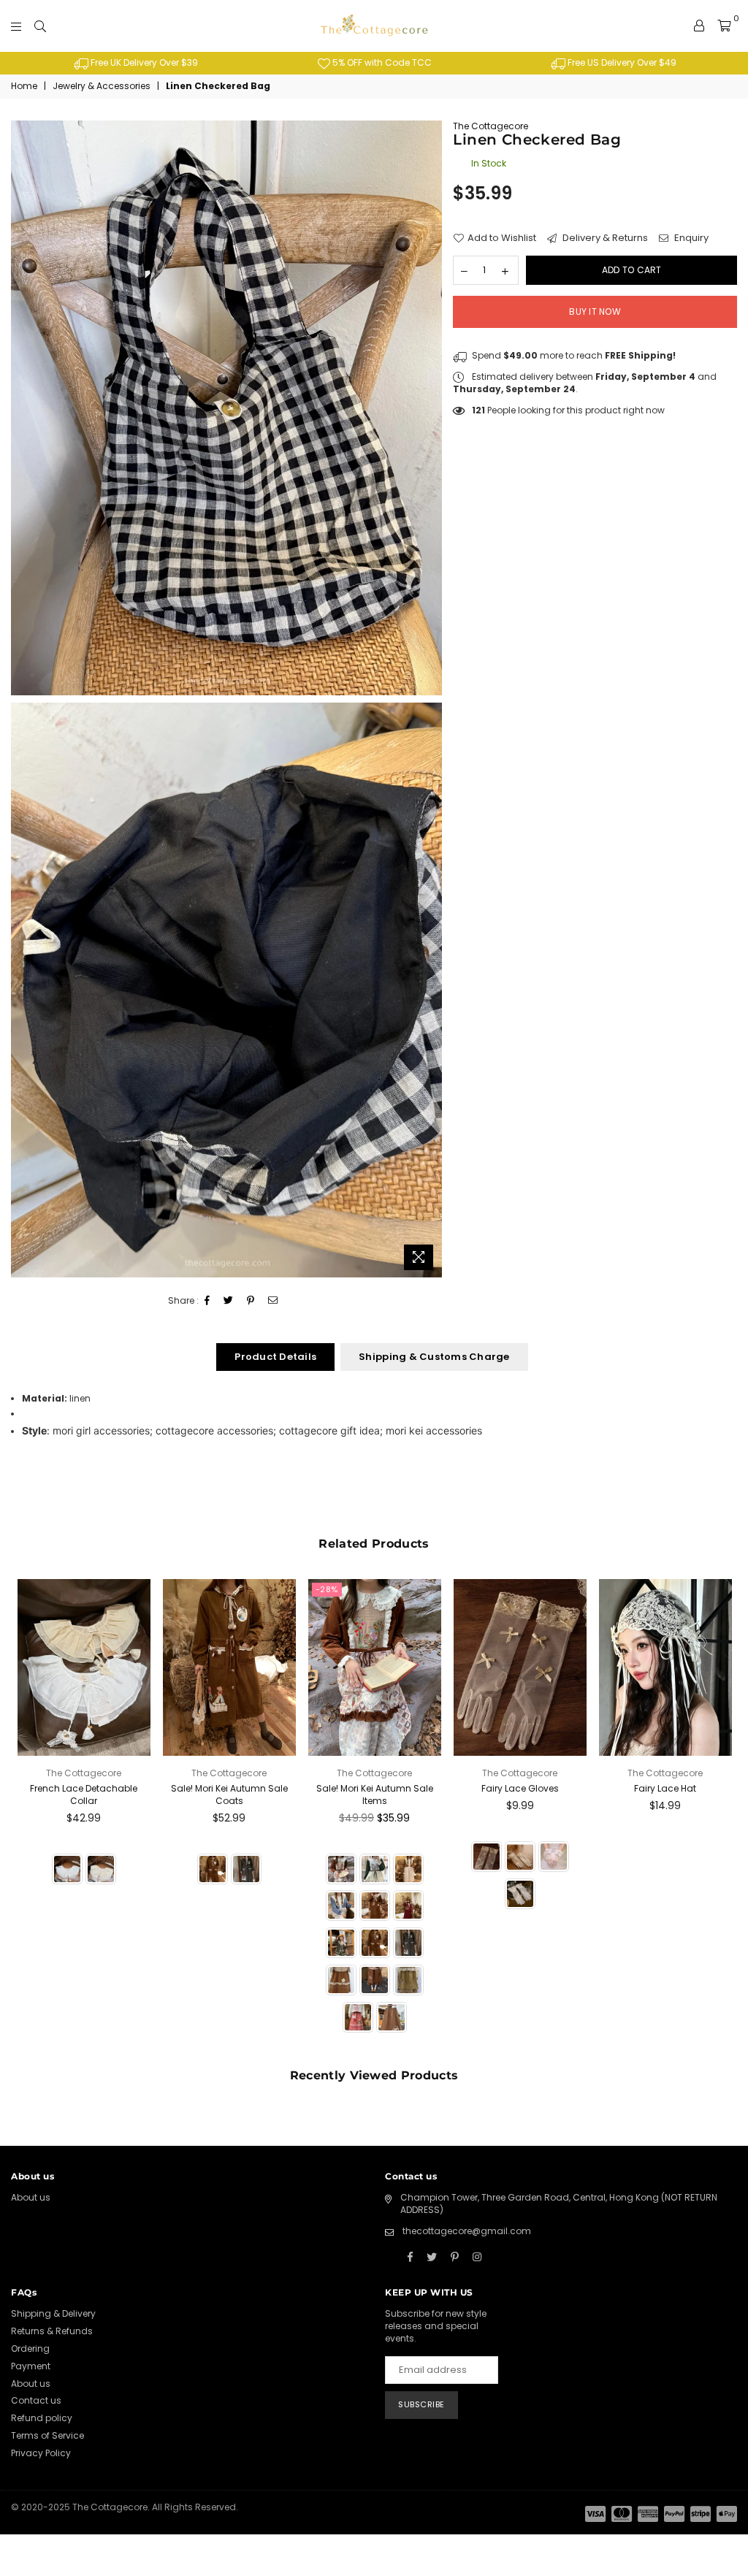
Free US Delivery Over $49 (621, 62)
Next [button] (724, 1815)
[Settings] (699, 26)
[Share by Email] (273, 1301)
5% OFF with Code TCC (381, 62)
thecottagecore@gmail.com (467, 2231)
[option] (136, 63)
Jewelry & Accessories (102, 86)
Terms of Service (47, 2435)
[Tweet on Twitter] (229, 1301)
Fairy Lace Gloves (520, 1788)
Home (24, 86)
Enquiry (690, 238)
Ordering (30, 2348)
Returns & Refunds (52, 2331)
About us (31, 2197)
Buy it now (595, 312)
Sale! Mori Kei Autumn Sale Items (375, 1795)
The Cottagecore (491, 126)
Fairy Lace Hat (665, 1788)
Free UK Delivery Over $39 (143, 62)
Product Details (275, 1357)
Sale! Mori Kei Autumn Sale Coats (229, 1795)
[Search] (40, 26)
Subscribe (421, 2404)
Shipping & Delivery (53, 2313)
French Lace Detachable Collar (84, 1795)
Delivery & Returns (604, 238)
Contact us (36, 2400)
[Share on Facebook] (207, 1301)
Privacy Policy (41, 2453)
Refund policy (42, 2418)
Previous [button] (24, 1815)
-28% (327, 1589)
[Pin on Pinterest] (251, 1301)
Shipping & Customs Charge (434, 1357)
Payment (31, 2366)
